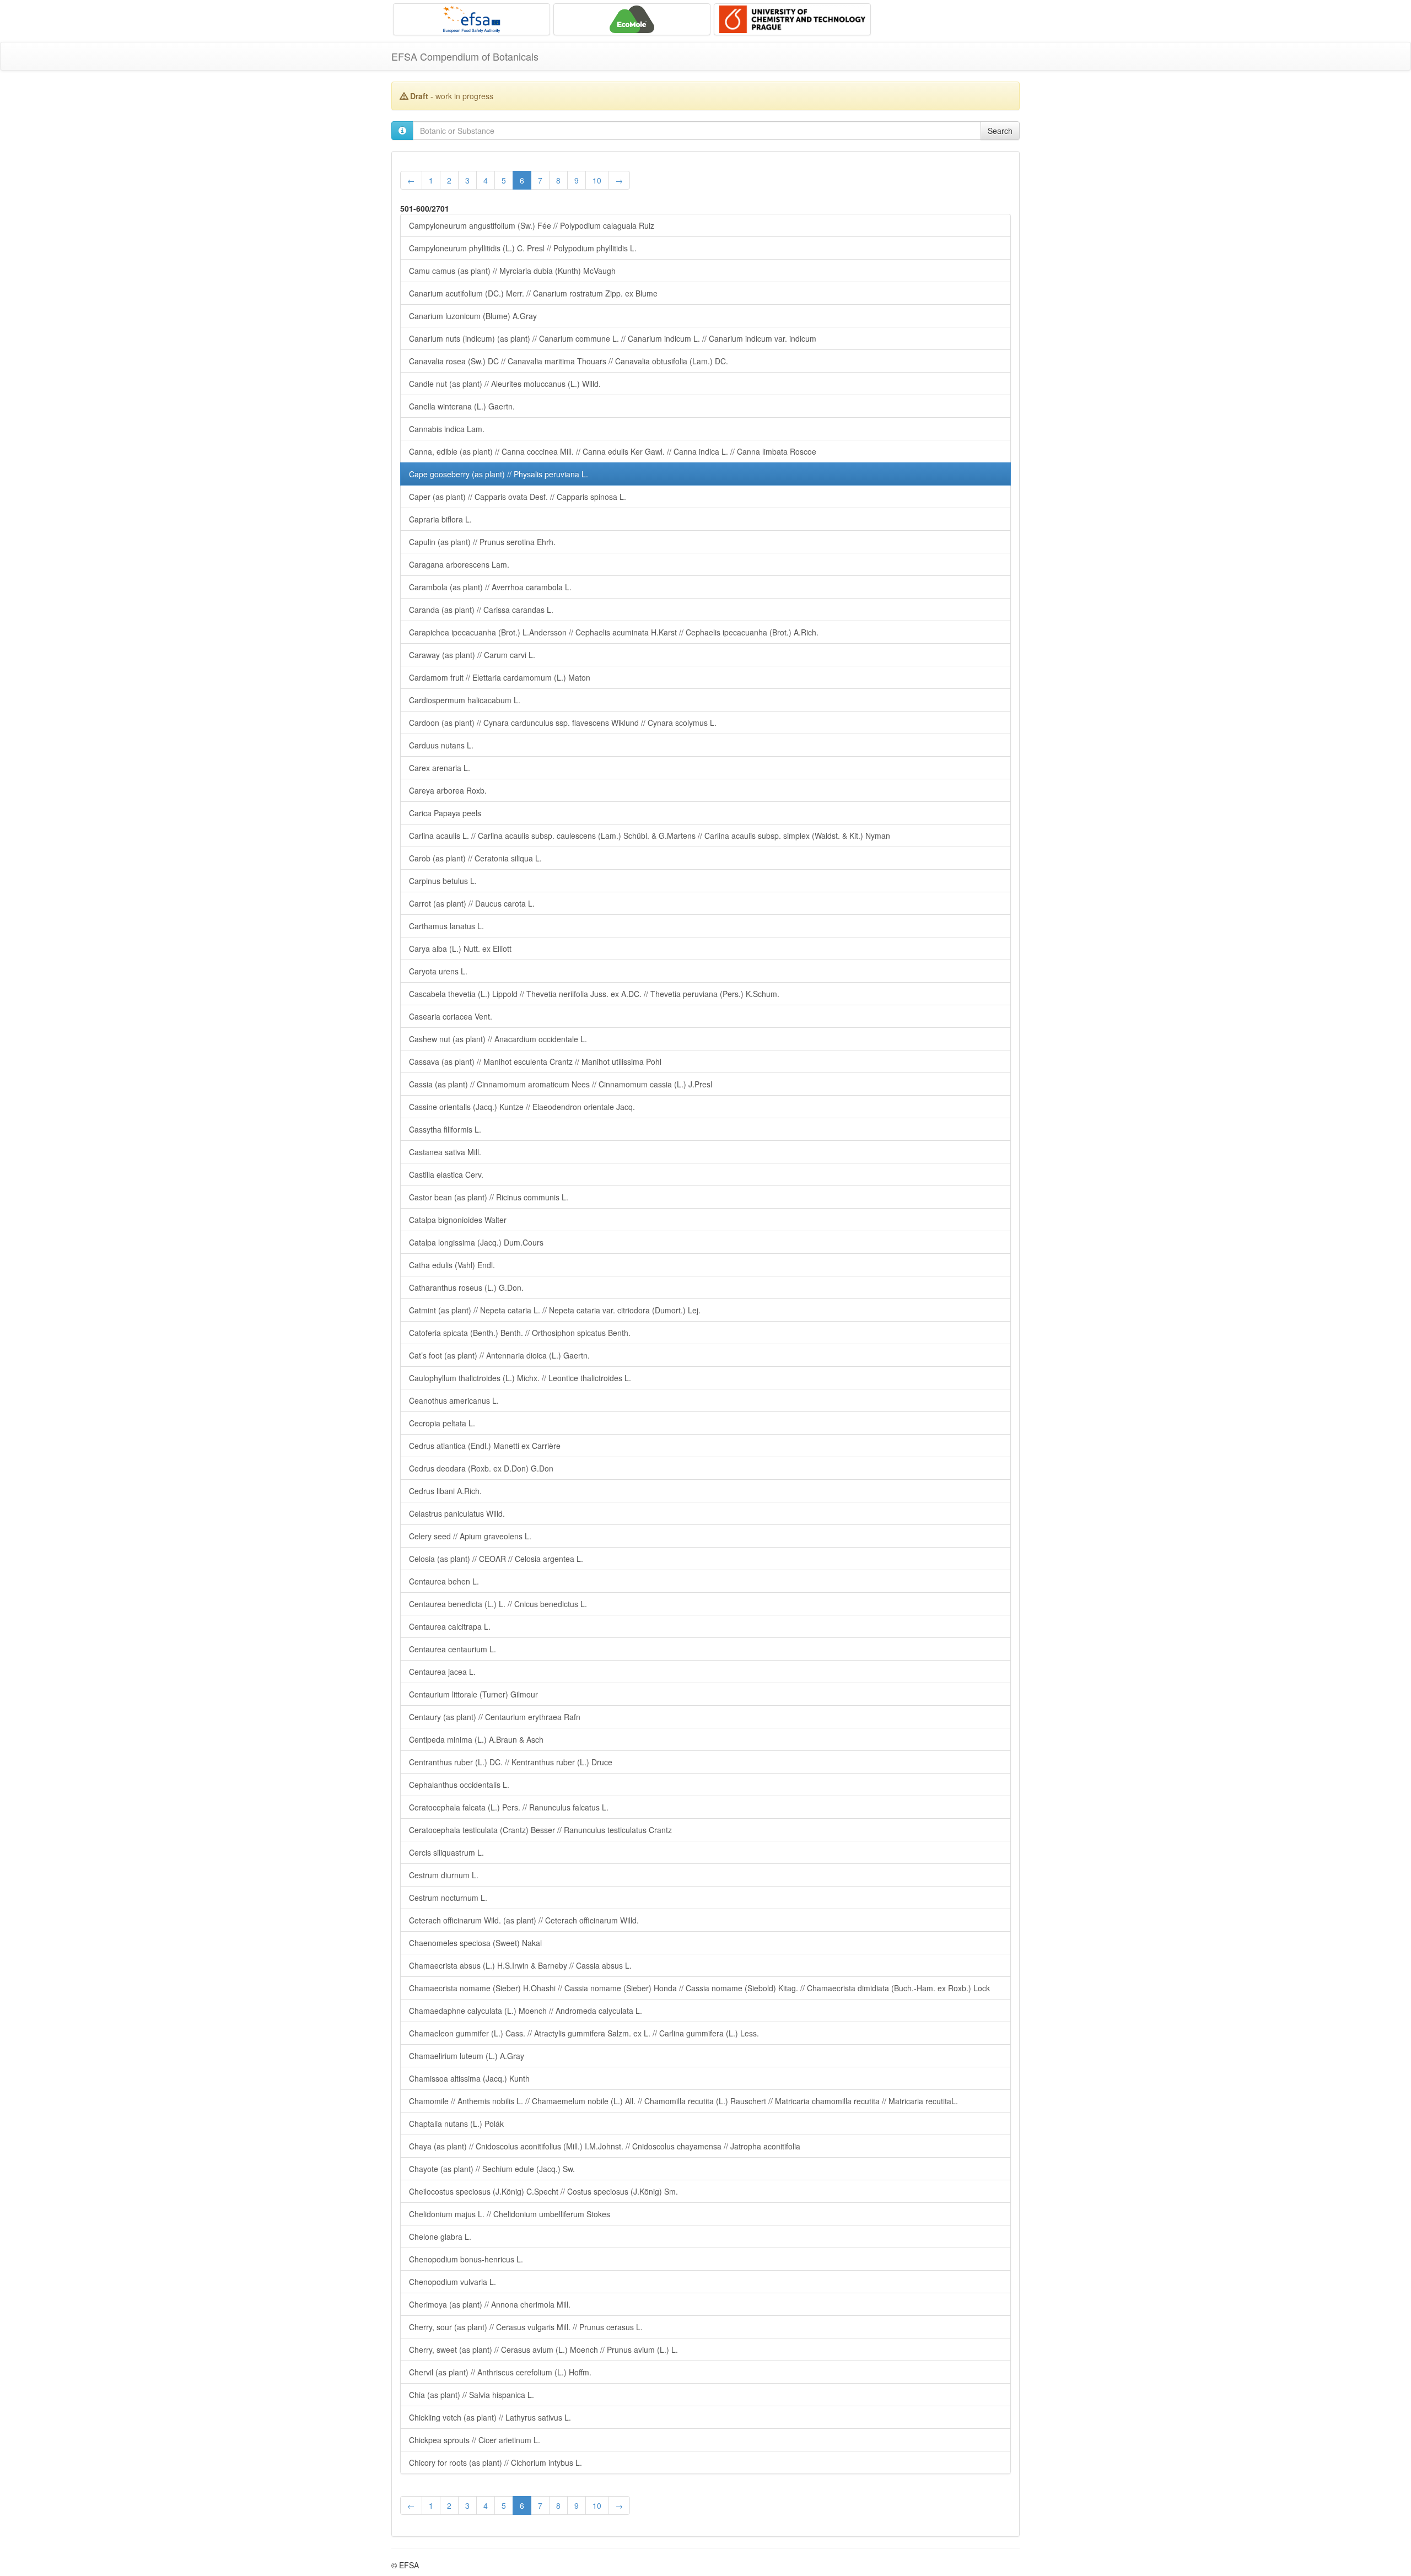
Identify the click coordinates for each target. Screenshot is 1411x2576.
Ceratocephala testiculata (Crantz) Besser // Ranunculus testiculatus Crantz (540, 1830)
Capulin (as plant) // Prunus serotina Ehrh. (482, 542)
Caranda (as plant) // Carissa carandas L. (481, 610)
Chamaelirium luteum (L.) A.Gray (467, 2056)
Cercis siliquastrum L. (446, 1852)
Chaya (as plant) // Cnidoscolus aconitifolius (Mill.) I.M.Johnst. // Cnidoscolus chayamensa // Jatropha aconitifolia (605, 2146)
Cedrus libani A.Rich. (445, 1491)
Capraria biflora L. (440, 519)
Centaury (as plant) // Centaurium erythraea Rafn (495, 1717)
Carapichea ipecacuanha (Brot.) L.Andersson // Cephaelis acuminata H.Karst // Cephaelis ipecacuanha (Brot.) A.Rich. (614, 632)
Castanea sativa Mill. (445, 1152)
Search (1000, 131)
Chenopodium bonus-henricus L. (466, 2259)
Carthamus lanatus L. (446, 926)
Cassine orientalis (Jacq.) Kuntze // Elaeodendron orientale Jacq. (522, 1107)
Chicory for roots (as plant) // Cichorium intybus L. (496, 2462)
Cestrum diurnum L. (444, 1875)
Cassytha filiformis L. (445, 1129)
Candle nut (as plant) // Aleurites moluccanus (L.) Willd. (505, 384)
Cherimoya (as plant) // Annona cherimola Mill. (490, 2304)
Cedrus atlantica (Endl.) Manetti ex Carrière (485, 1446)
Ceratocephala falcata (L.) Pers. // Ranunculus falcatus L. (509, 1807)
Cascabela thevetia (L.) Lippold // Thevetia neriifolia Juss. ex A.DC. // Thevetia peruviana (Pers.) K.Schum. (594, 994)
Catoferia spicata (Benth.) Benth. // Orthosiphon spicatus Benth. (520, 1333)
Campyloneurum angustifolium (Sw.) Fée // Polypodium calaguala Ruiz (532, 225)
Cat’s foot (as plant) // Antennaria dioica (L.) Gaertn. (499, 1355)
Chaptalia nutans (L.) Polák (456, 2124)
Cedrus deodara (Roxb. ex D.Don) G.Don (481, 1468)
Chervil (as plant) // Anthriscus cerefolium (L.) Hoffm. (500, 2372)
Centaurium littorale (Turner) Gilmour (473, 1694)
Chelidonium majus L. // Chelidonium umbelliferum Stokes (510, 2214)
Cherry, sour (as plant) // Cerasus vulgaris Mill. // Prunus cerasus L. (526, 2327)
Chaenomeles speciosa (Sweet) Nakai (475, 1943)
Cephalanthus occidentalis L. (459, 1785)
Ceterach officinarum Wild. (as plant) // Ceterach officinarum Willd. (524, 1920)
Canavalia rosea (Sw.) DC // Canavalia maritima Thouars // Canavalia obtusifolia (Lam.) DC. (569, 361)
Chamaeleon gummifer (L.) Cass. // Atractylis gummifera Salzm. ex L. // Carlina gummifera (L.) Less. (584, 2033)
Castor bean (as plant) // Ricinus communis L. (489, 1197)
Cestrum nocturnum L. (448, 1898)
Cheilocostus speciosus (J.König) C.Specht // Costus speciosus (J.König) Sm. (543, 2191)
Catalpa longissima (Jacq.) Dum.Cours (476, 1242)
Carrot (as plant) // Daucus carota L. (472, 903)
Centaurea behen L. (444, 1581)
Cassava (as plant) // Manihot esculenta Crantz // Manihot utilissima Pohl (535, 1061)
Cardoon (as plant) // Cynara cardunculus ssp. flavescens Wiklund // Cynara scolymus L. (563, 723)
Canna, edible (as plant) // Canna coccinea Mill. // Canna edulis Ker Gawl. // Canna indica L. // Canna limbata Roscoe (613, 451)
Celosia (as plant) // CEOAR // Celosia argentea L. (496, 1559)
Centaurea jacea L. (442, 1672)
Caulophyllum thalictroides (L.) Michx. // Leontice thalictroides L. (520, 1378)
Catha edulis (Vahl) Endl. (452, 1265)
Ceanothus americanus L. (454, 1400)
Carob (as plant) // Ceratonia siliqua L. (475, 858)
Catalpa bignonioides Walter (458, 1220)
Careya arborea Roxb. (448, 790)
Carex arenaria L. (440, 768)
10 (597, 180)
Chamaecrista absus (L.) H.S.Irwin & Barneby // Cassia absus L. (520, 1965)
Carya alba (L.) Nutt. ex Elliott (460, 949)
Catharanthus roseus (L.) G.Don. (466, 1287)
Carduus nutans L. (441, 745)
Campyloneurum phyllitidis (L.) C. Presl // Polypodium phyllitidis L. (523, 248)
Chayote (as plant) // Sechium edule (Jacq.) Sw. (492, 2169)
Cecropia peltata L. (442, 1423)
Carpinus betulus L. (443, 881)
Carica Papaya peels (445, 813)
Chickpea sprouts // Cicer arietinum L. (475, 2440)
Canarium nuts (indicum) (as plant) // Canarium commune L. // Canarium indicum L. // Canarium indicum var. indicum (613, 338)
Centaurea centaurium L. (453, 1649)
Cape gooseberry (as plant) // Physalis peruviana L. (499, 474)
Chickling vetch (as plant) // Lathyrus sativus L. (490, 2417)
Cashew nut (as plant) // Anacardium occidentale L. (498, 1039)
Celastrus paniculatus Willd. (457, 1513)
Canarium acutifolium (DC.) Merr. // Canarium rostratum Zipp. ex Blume (533, 293)
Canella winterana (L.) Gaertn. (462, 406)
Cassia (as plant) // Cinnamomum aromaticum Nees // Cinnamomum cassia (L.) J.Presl (561, 1084)
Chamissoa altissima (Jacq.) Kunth (469, 2078)
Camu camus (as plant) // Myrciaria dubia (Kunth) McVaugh (512, 271)
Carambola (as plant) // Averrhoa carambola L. (490, 587)
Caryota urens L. (438, 971)
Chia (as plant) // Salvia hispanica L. (472, 2395)
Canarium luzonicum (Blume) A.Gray (473, 316)
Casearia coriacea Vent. (451, 1016)
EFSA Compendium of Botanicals (465, 56)
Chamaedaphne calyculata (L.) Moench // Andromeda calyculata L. (526, 2011)
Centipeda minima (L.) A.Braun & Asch (476, 1739)
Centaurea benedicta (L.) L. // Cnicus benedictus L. (498, 1604)
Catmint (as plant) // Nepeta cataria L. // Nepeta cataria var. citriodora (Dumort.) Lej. (555, 1310)
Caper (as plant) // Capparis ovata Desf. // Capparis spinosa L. (518, 497)
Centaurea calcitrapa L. (450, 1626)
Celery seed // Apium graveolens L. (470, 1536)
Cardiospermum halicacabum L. (465, 700)
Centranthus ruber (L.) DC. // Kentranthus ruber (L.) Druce (511, 1762)
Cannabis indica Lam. (447, 429)
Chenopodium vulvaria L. (453, 2282)
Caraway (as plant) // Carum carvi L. (472, 655)
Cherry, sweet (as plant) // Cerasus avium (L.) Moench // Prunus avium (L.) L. (543, 2349)
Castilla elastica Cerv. (446, 1174)
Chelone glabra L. (440, 2237)
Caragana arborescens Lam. (459, 564)
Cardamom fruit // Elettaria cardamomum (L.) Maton (500, 677)
